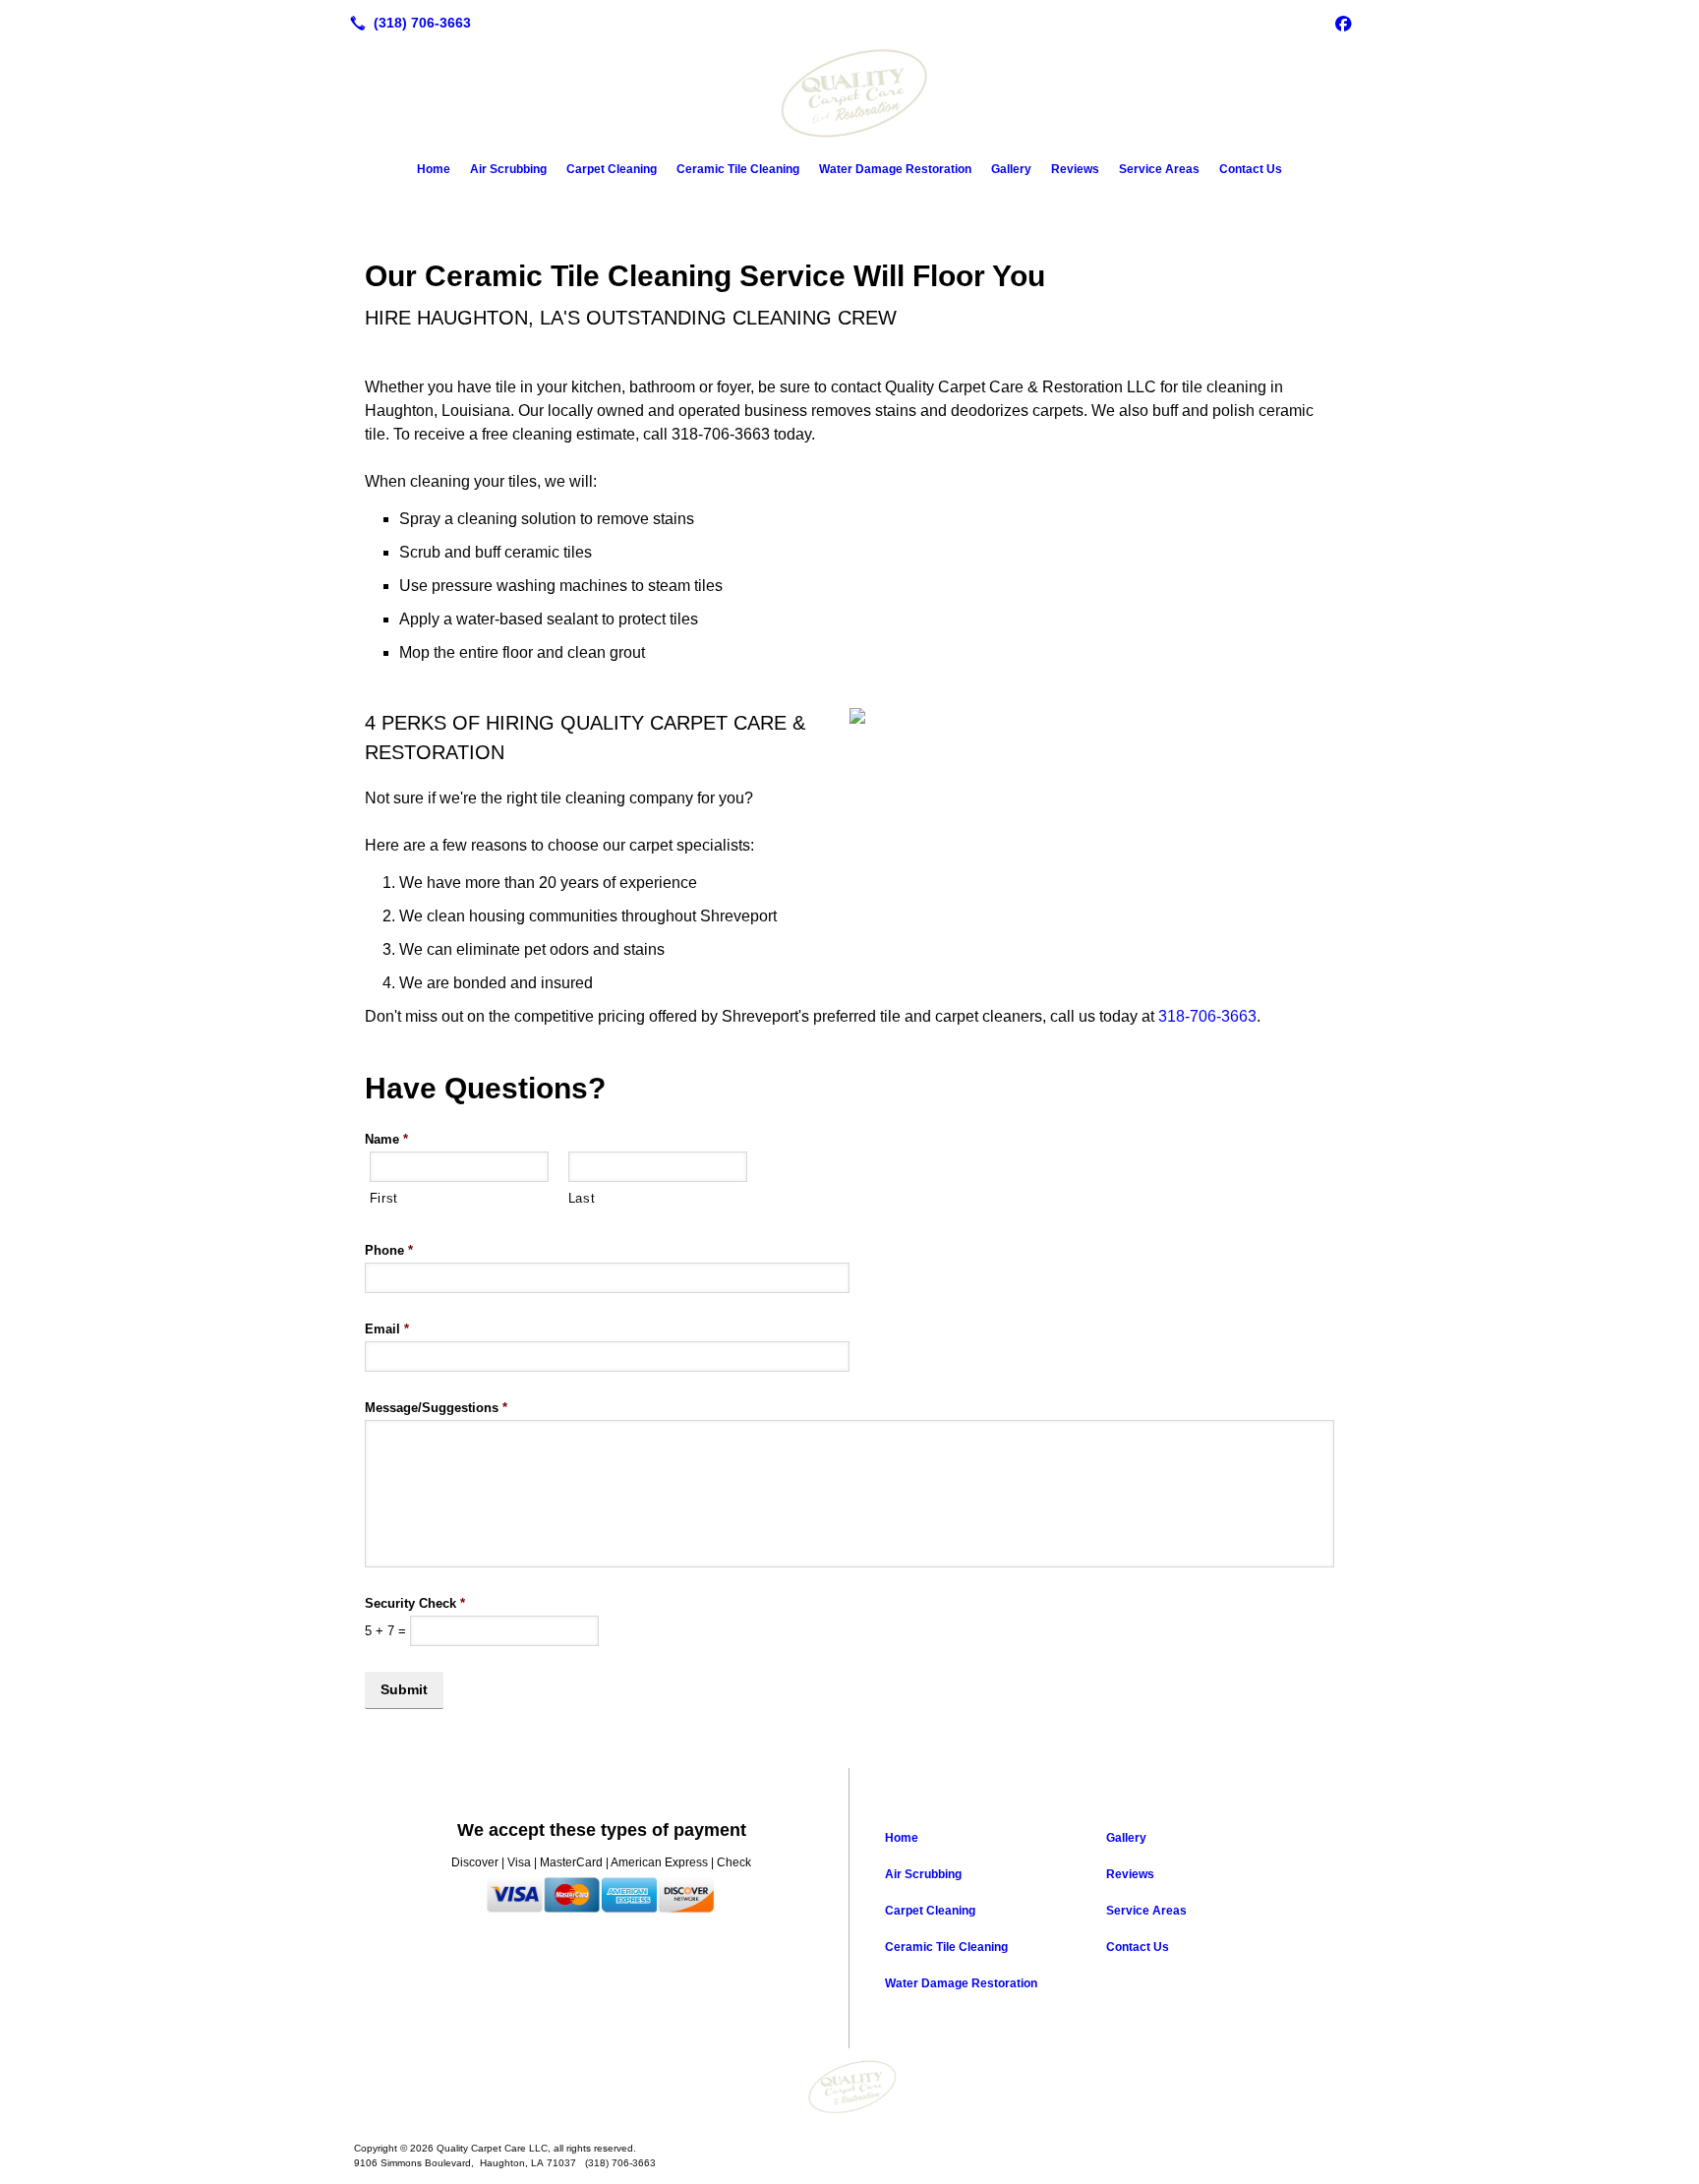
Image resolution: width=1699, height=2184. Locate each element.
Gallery (1011, 169)
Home (434, 169)
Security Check (415, 1603)
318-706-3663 (1207, 1016)
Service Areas (1159, 169)
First (384, 1198)
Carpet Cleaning (612, 169)
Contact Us (1251, 169)
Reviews (1075, 169)
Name (386, 1139)
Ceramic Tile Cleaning (738, 169)
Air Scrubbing (508, 169)
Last (582, 1198)
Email (387, 1329)
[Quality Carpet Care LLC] (849, 2088)
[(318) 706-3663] (407, 23)
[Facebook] (1343, 23)
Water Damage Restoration (895, 169)
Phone (389, 1250)
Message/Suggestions (436, 1408)
